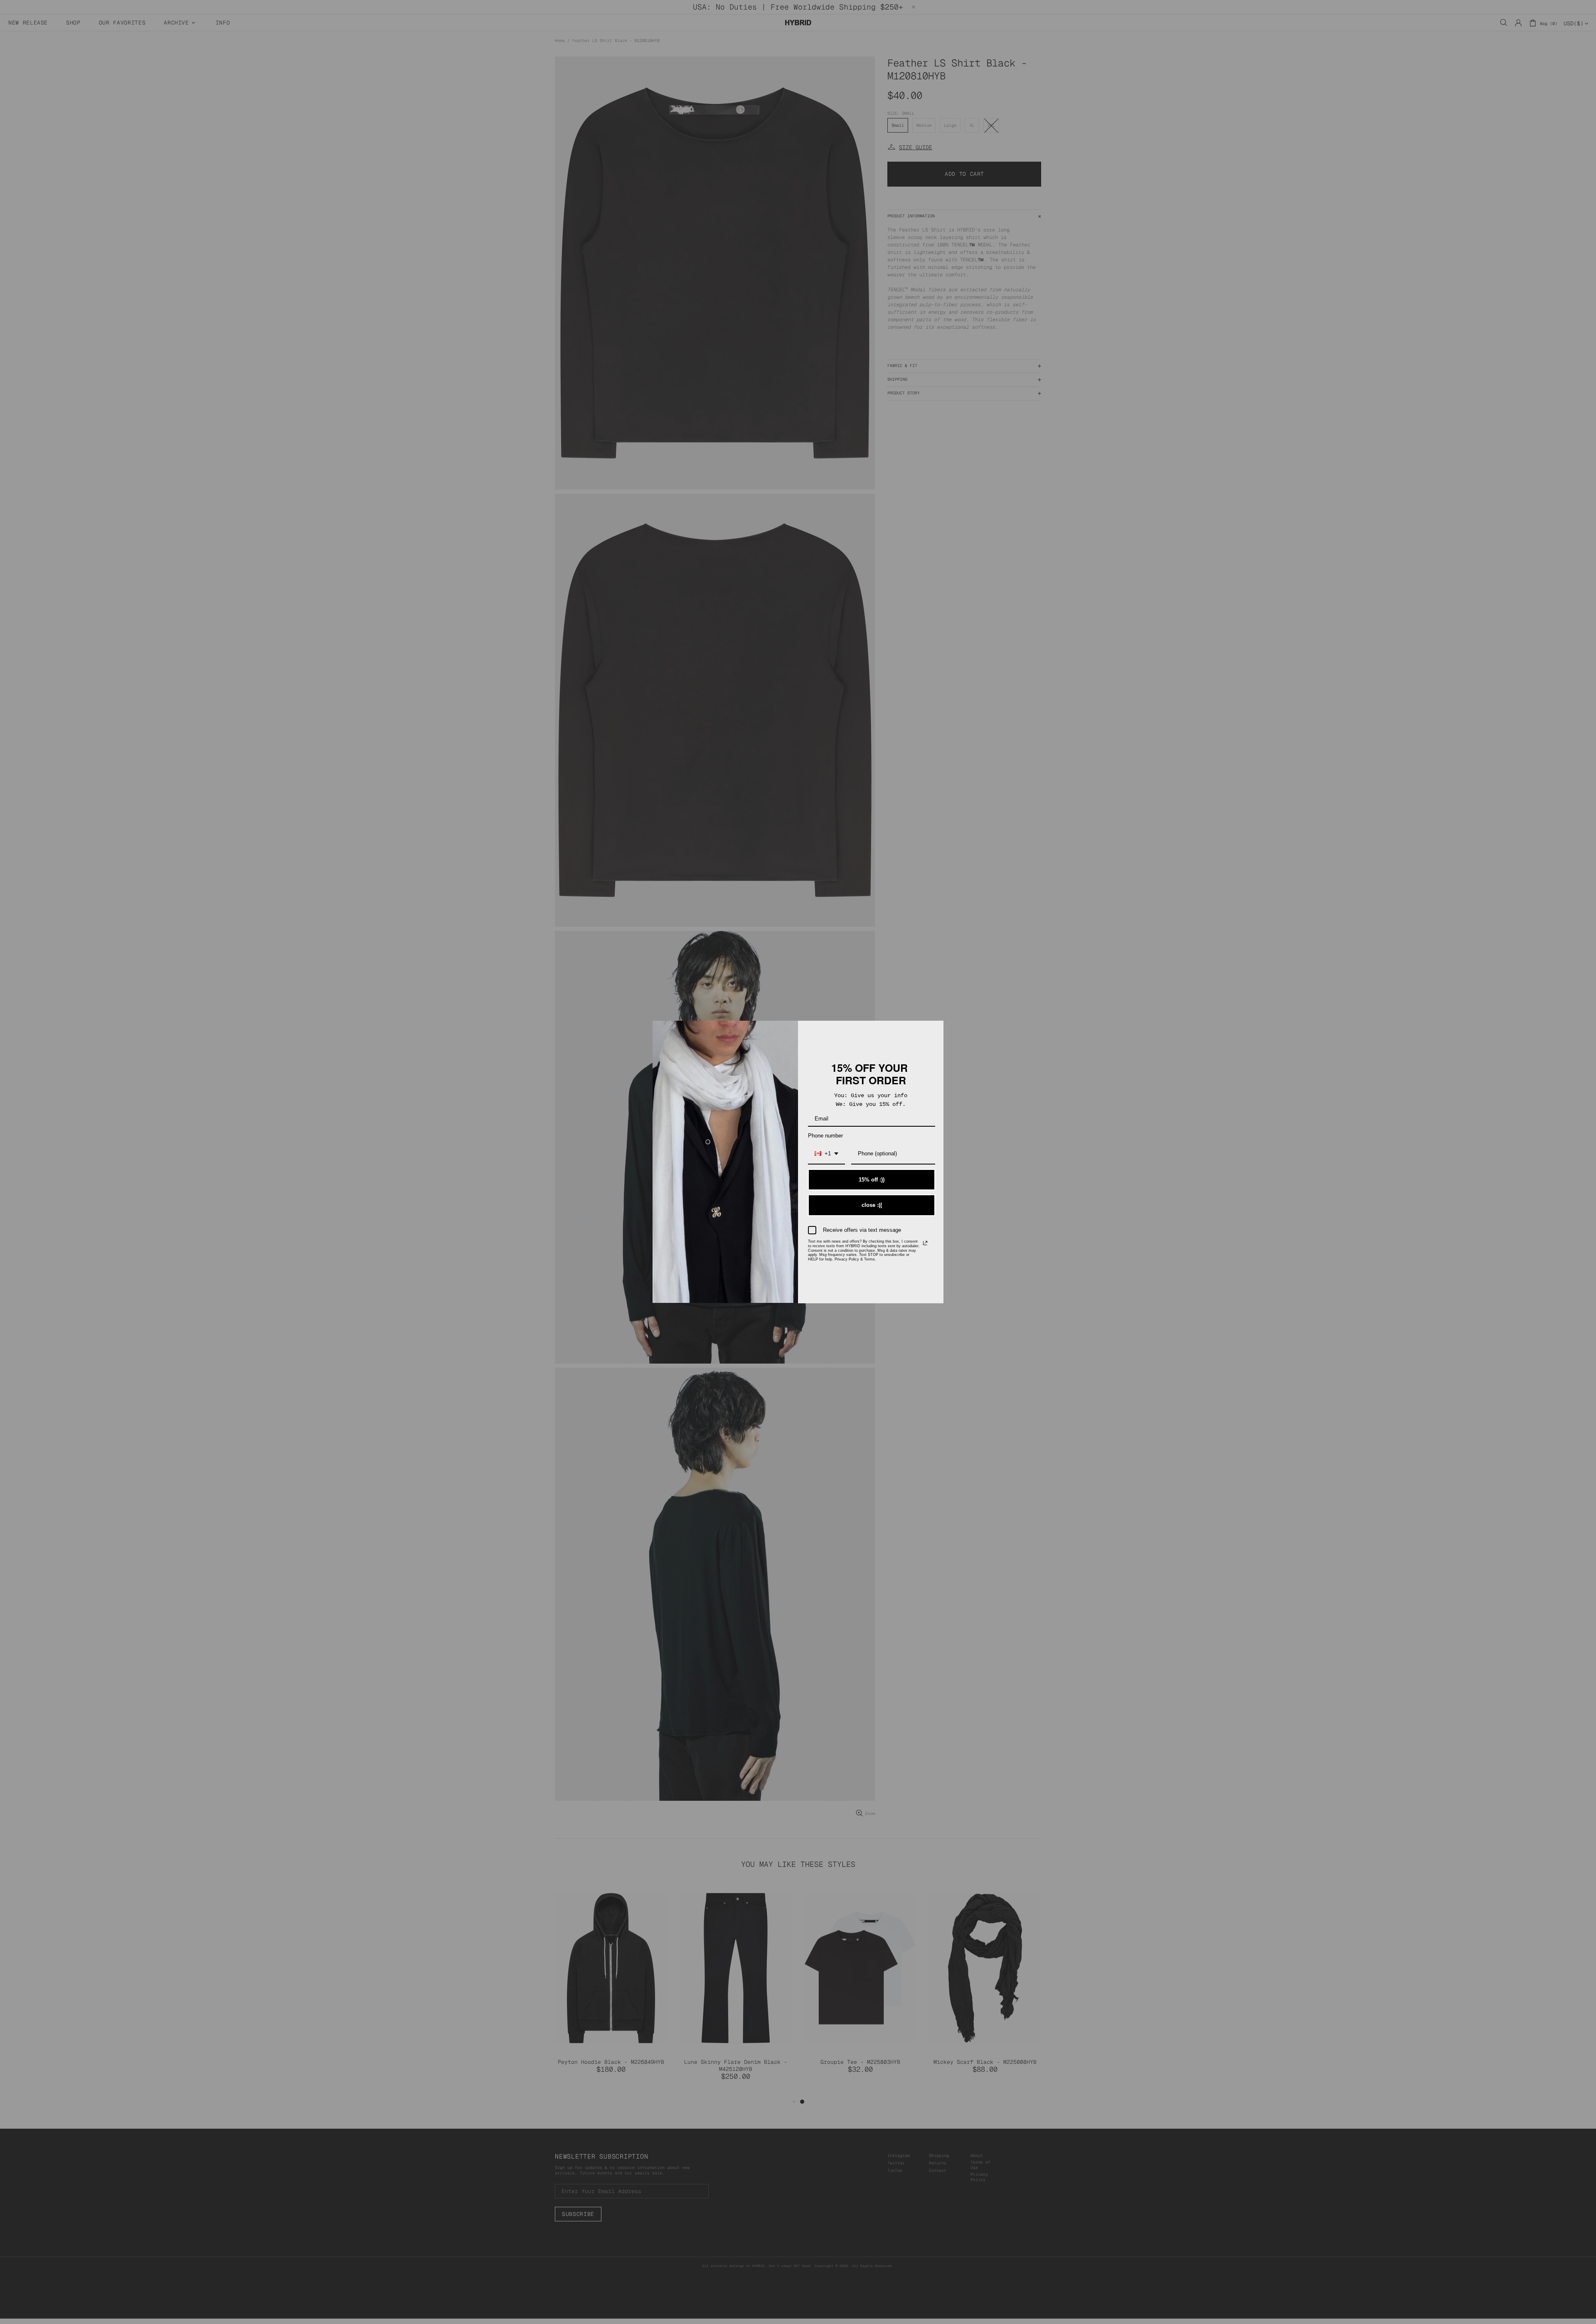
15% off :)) (872, 1180)
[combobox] (826, 1154)
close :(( (872, 1205)
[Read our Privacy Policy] (925, 1243)
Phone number (825, 1136)
